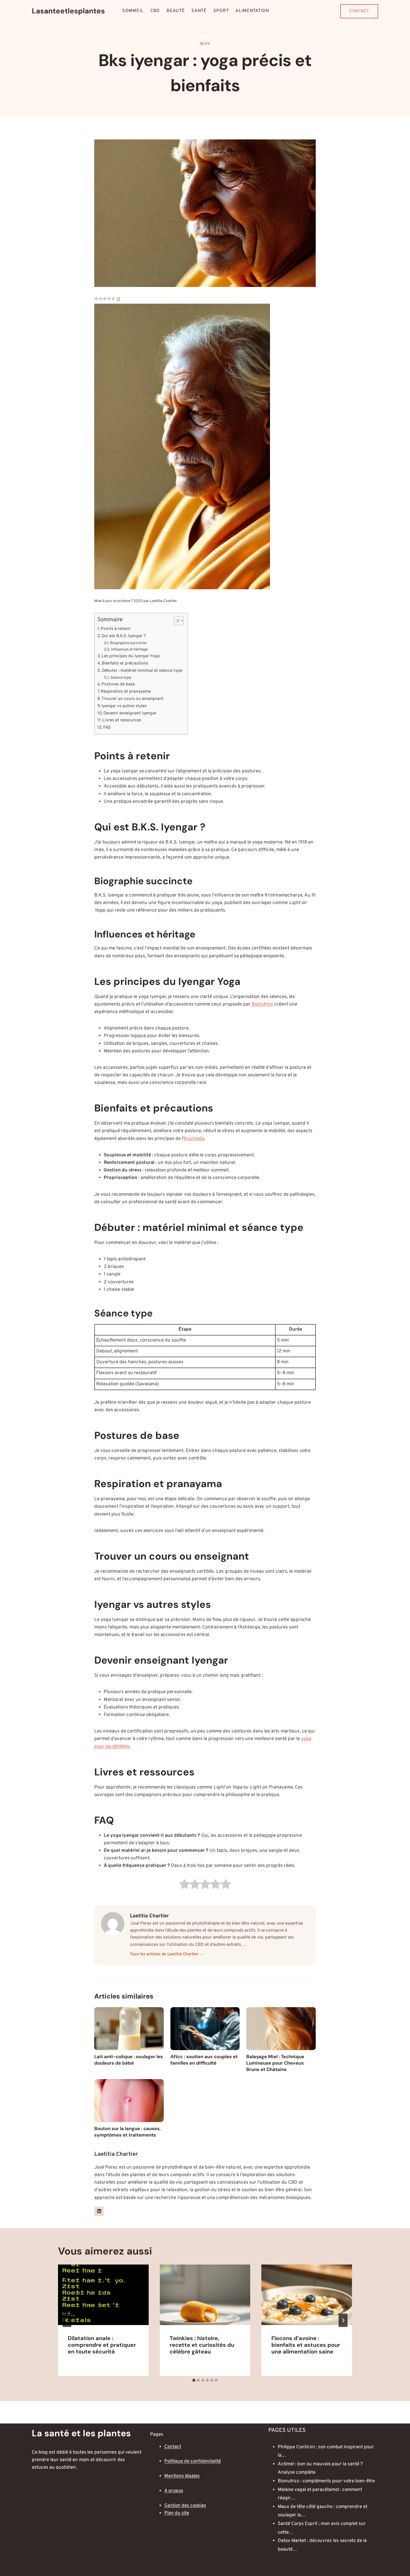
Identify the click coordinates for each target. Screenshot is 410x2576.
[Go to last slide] (67, 2320)
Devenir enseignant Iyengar (130, 713)
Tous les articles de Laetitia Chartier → (167, 1954)
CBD (155, 11)
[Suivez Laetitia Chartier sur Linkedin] (99, 2211)
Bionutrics (262, 1004)
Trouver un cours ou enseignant (132, 699)
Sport (221, 11)
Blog (205, 44)
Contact (359, 11)
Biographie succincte (128, 643)
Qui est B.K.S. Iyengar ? (124, 636)
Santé (199, 11)
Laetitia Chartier (163, 601)
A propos (174, 2491)
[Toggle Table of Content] (176, 621)
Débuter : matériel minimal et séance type (142, 671)
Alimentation (252, 11)
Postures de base (118, 684)
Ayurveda (194, 1139)
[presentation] (103, 2295)
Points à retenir (116, 629)
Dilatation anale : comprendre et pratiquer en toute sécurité (102, 2345)
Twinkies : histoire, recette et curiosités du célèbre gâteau (202, 2345)
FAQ (107, 728)
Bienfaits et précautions (125, 663)
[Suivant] (343, 2320)
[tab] (194, 2380)
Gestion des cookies (185, 2506)
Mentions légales (182, 2476)
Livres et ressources (122, 720)
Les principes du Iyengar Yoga (131, 656)
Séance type (121, 678)
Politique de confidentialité (193, 2461)
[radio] (184, 1885)
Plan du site (177, 2513)
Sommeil (133, 11)
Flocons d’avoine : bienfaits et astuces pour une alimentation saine (306, 2345)
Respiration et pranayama (126, 692)
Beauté (176, 11)
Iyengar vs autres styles (124, 706)
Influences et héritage (129, 650)
